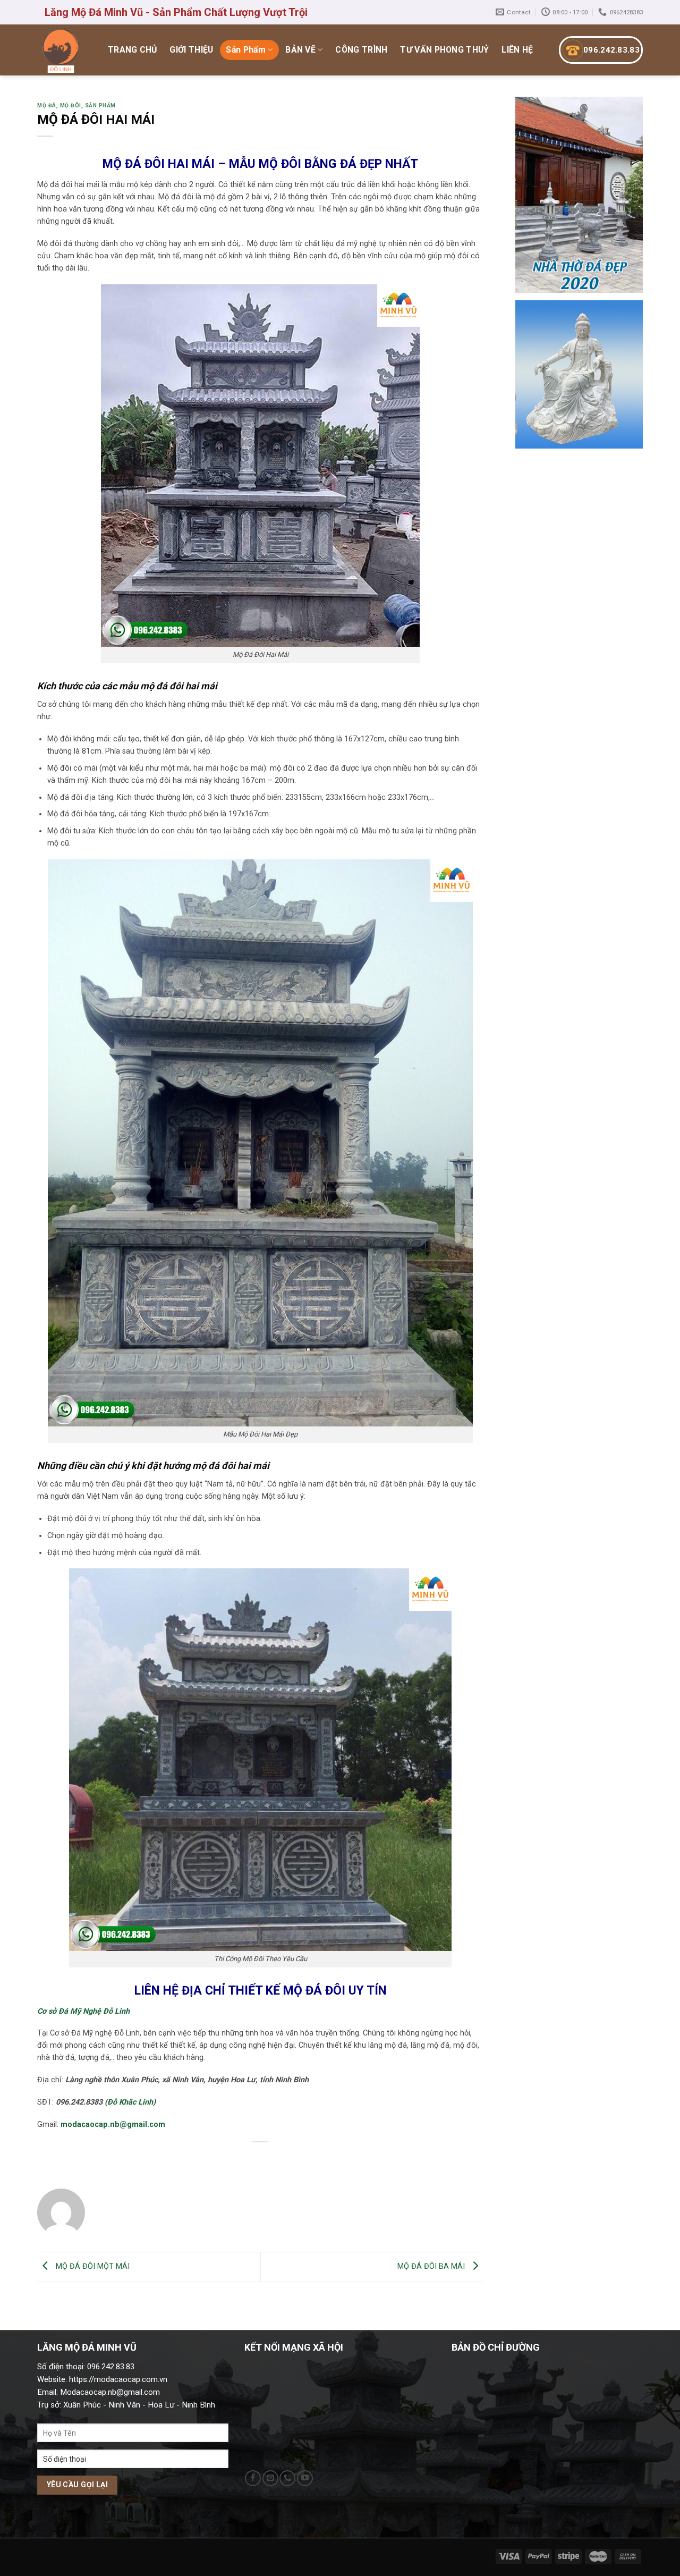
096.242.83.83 (611, 50)
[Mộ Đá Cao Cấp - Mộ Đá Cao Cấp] (61, 50)
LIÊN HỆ (517, 50)
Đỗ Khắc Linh (130, 2102)
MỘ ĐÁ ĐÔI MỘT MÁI (92, 2266)
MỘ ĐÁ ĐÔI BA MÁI (432, 2266)
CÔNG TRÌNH (361, 50)
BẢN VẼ (300, 50)
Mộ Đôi (71, 105)
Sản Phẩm (246, 50)
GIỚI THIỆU (191, 50)
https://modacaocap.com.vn (117, 2379)
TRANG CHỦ (133, 50)
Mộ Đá (47, 105)
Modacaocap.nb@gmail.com (110, 2392)
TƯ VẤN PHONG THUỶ (444, 50)
